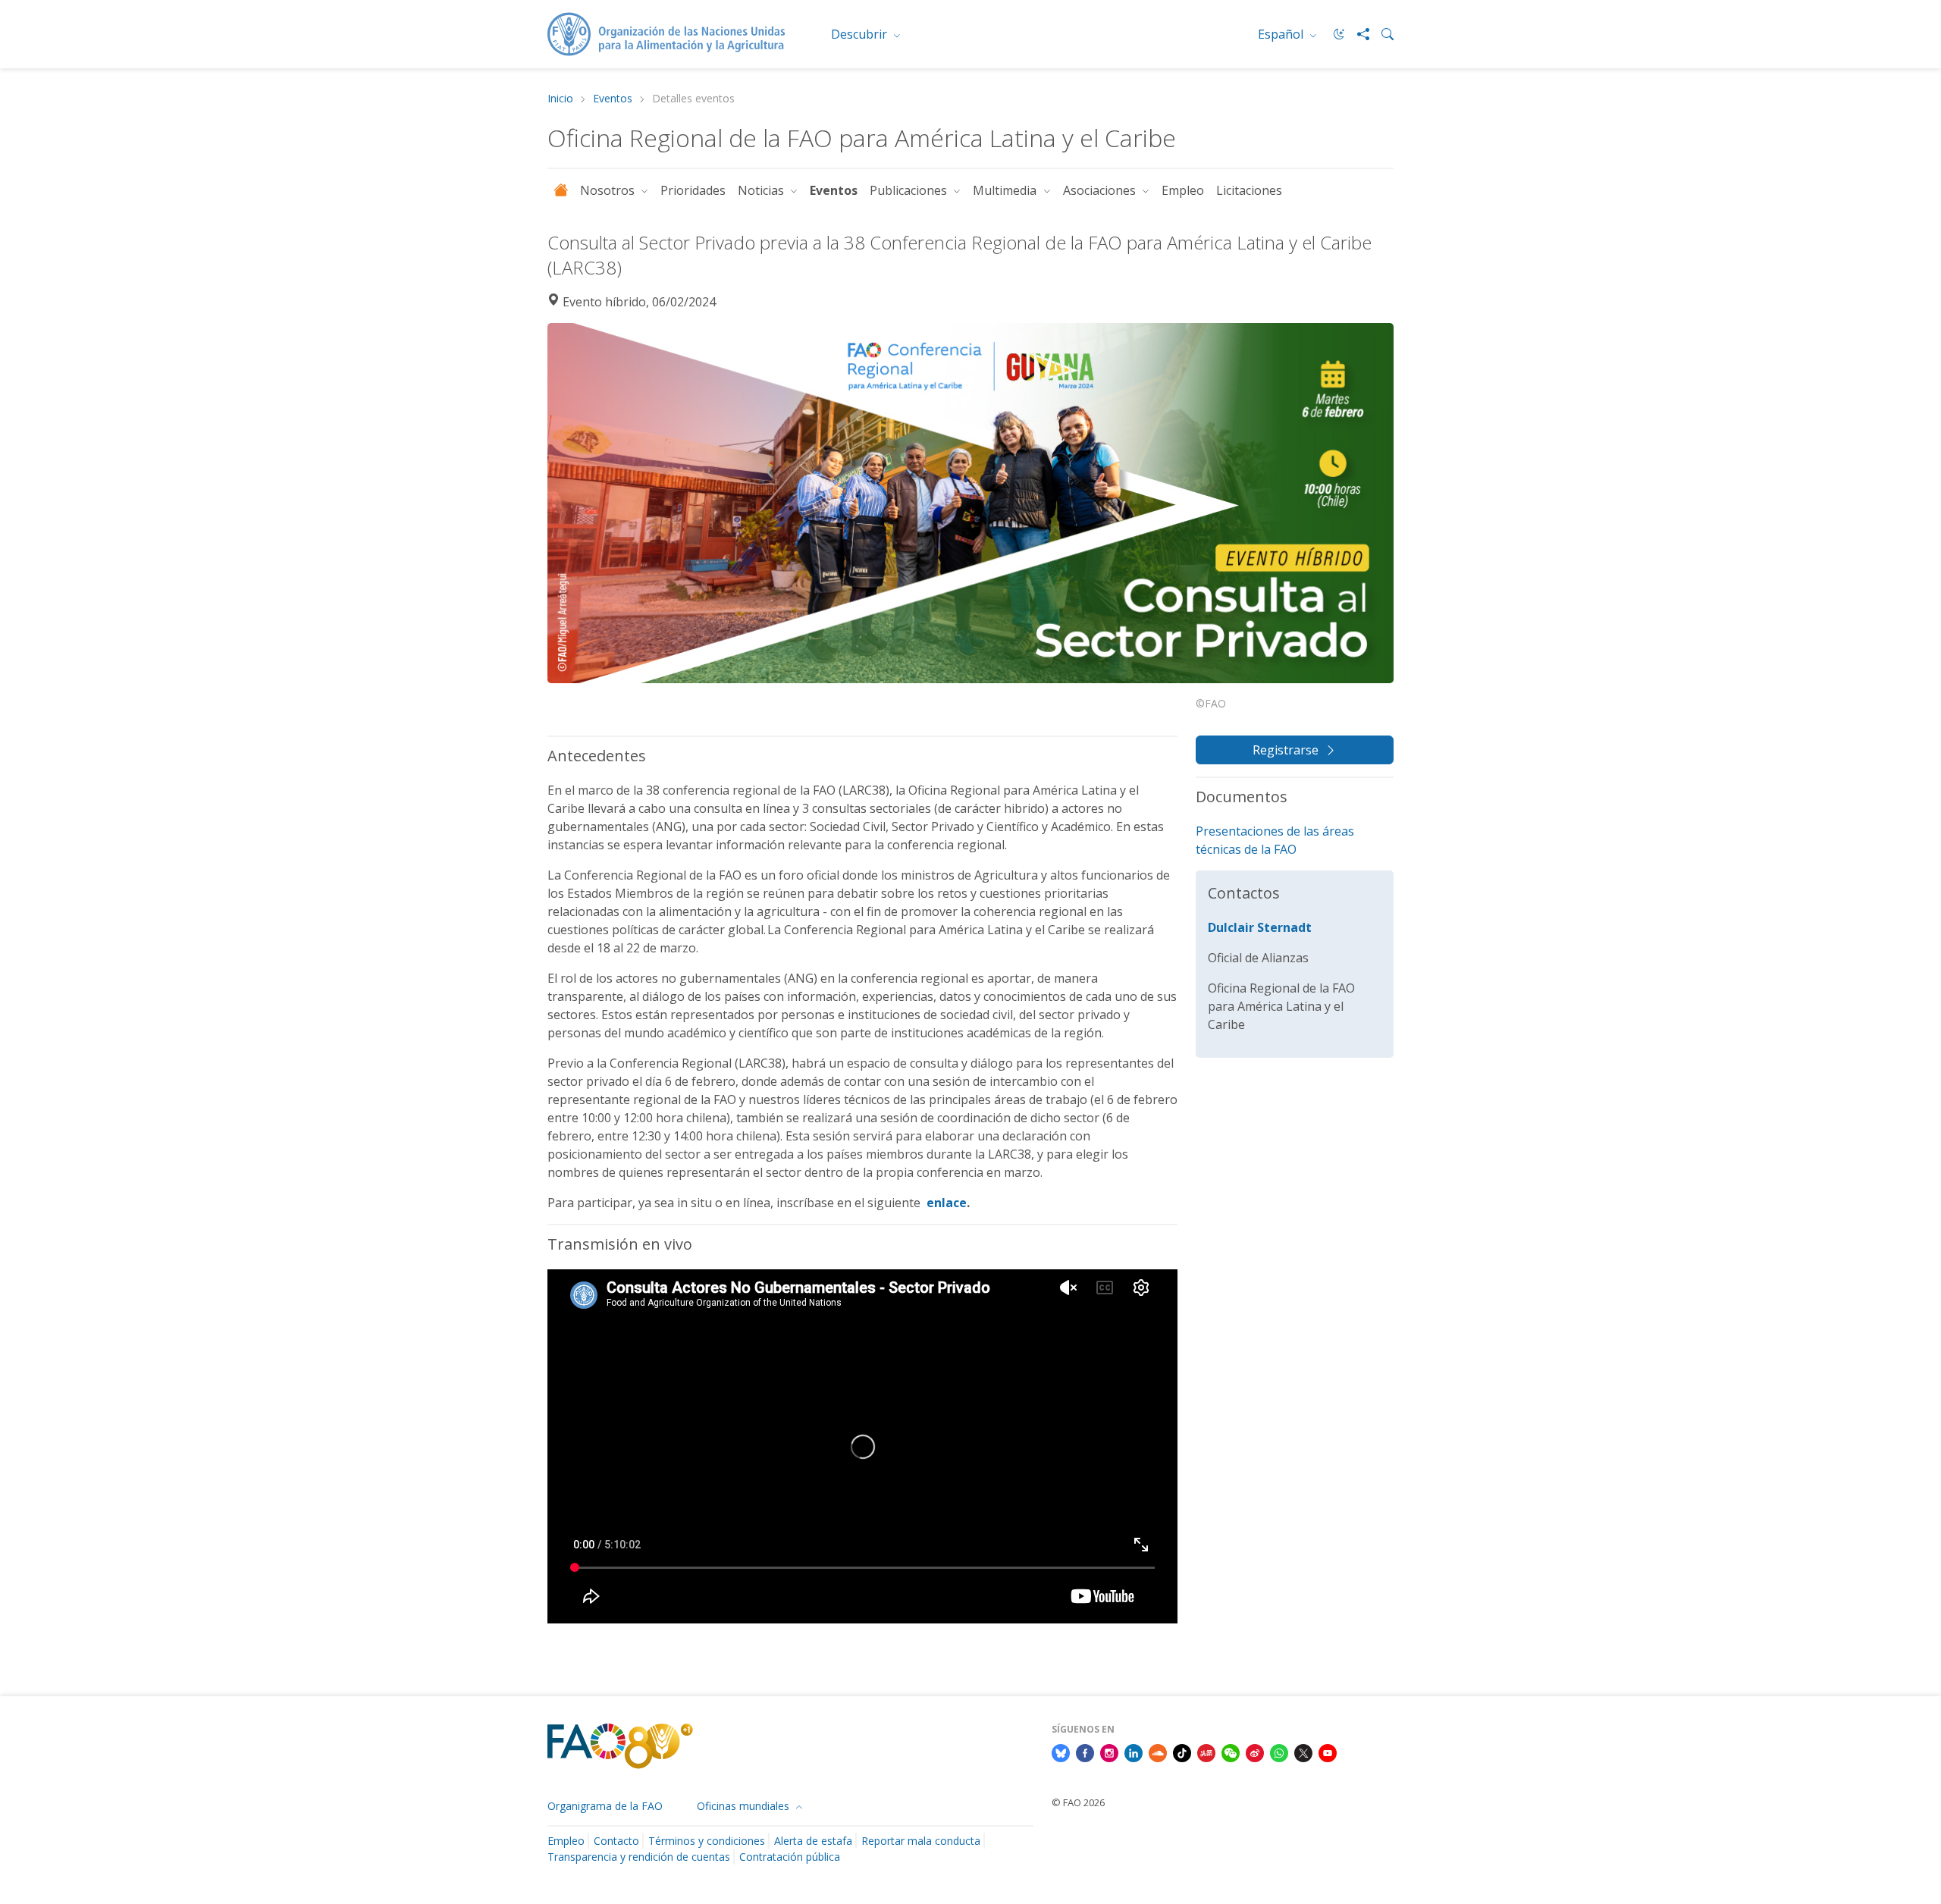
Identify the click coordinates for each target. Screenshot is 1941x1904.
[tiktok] (1182, 1752)
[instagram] (1109, 1752)
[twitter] (1303, 1752)
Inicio (560, 99)
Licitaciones (1249, 190)
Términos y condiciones (707, 1841)
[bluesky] (1061, 1752)
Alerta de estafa (813, 1841)
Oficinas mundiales (745, 1806)
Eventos (613, 99)
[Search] (1381, 34)
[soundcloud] (1158, 1752)
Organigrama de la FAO (605, 1806)
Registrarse (1286, 750)
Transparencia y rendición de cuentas (639, 1857)
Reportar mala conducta (921, 1841)
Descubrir (861, 34)
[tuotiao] (1206, 1752)
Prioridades (693, 190)
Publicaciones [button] (910, 190)
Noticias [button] (762, 190)
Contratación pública (790, 1857)
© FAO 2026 (1078, 1802)
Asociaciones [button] (1101, 190)
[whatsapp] (1279, 1752)
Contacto (616, 1841)
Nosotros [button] (609, 190)
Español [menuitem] (1282, 34)
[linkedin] (1134, 1752)
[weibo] (1255, 1752)
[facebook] (1085, 1752)
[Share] (1357, 34)
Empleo (1183, 190)
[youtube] (1328, 1752)
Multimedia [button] (1006, 190)
